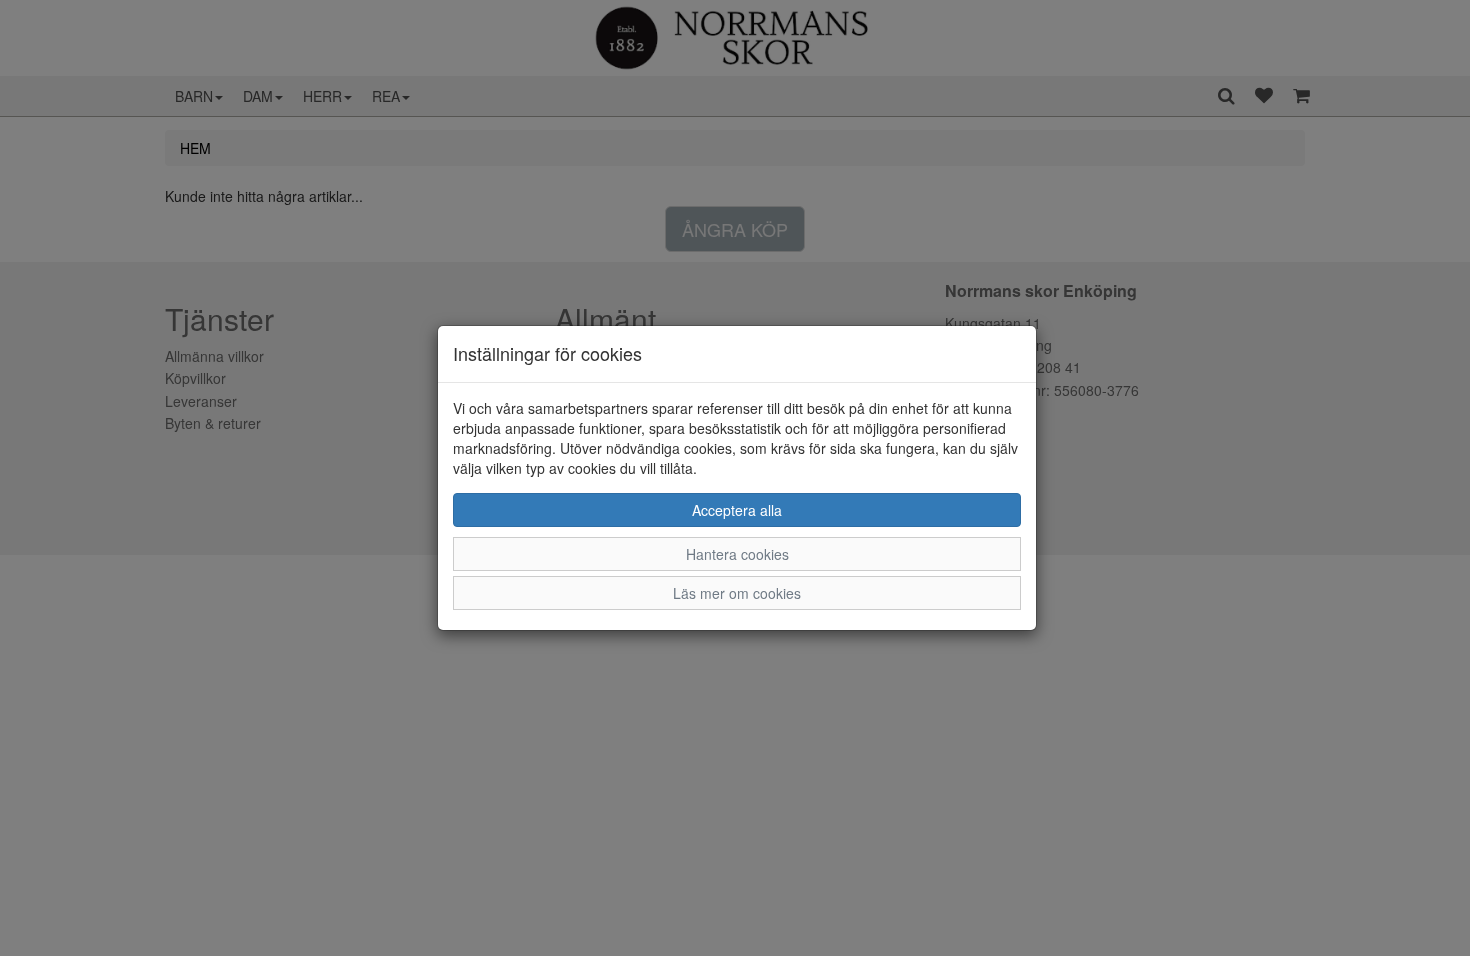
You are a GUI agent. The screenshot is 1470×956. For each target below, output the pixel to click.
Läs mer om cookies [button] (737, 593)
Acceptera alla (737, 510)
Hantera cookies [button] (737, 554)
